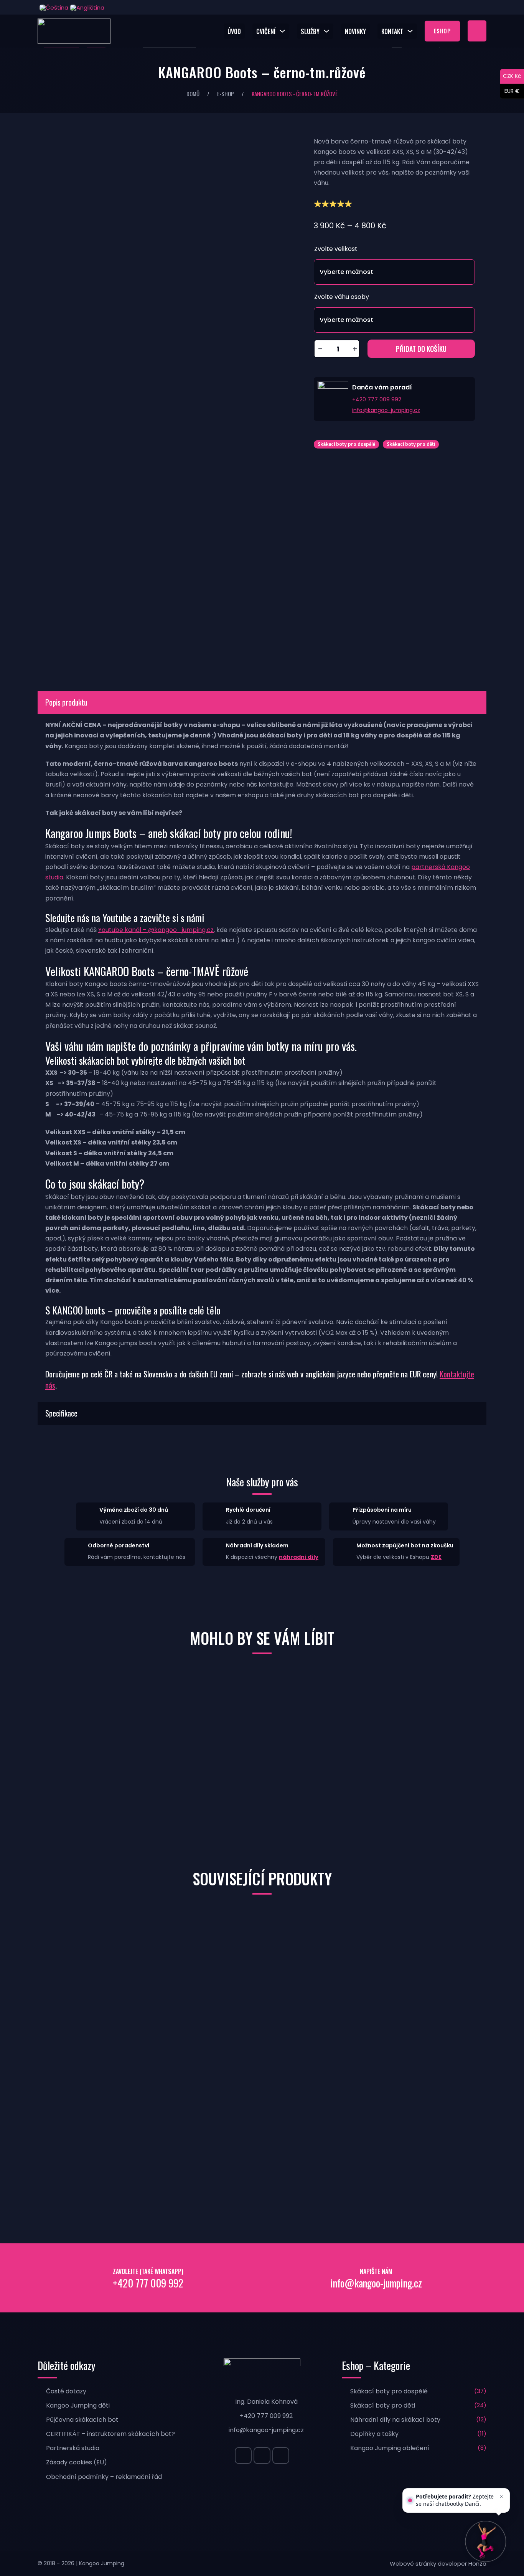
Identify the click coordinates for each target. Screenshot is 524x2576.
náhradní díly (299, 1557)
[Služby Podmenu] (328, 31)
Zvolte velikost (336, 249)
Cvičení (266, 31)
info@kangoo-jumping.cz (386, 410)
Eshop (442, 31)
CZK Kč (512, 76)
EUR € (512, 91)
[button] (262, 703)
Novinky (355, 31)
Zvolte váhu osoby (342, 297)
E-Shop (226, 94)
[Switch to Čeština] (53, 7)
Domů (193, 94)
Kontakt (392, 31)
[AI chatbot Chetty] (486, 2542)
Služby (310, 31)
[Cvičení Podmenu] (284, 31)
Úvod (234, 31)
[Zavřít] (501, 2497)
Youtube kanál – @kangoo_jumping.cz (156, 930)
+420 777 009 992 (377, 399)
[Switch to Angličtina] (86, 7)
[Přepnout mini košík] (477, 31)
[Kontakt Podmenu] (412, 31)
